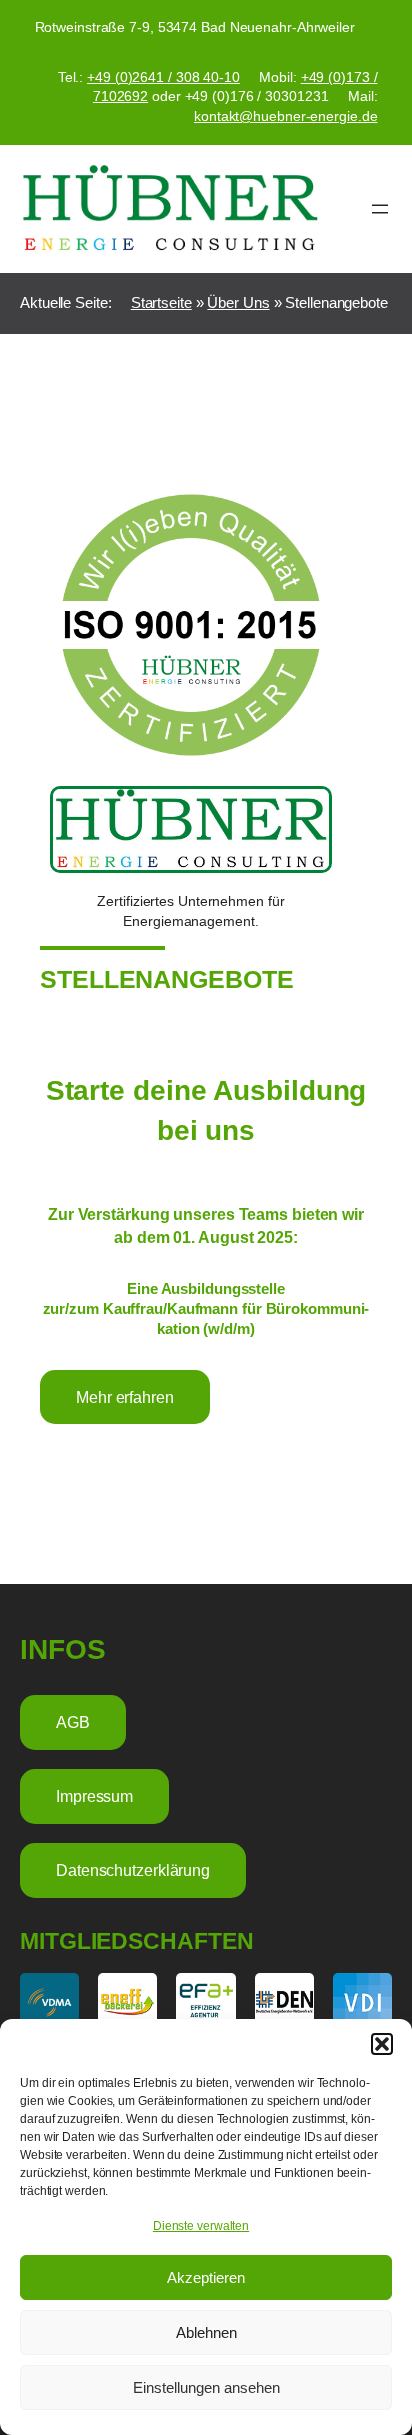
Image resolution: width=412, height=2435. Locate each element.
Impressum (94, 1796)
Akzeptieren (206, 2277)
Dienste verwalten (201, 2226)
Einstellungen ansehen (206, 2387)
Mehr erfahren (125, 1397)
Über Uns (238, 303)
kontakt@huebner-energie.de (285, 116)
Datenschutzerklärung (133, 1870)
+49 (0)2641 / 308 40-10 (163, 77)
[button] (382, 2044)
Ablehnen (206, 2332)
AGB (73, 1722)
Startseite (161, 303)
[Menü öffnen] (380, 209)
